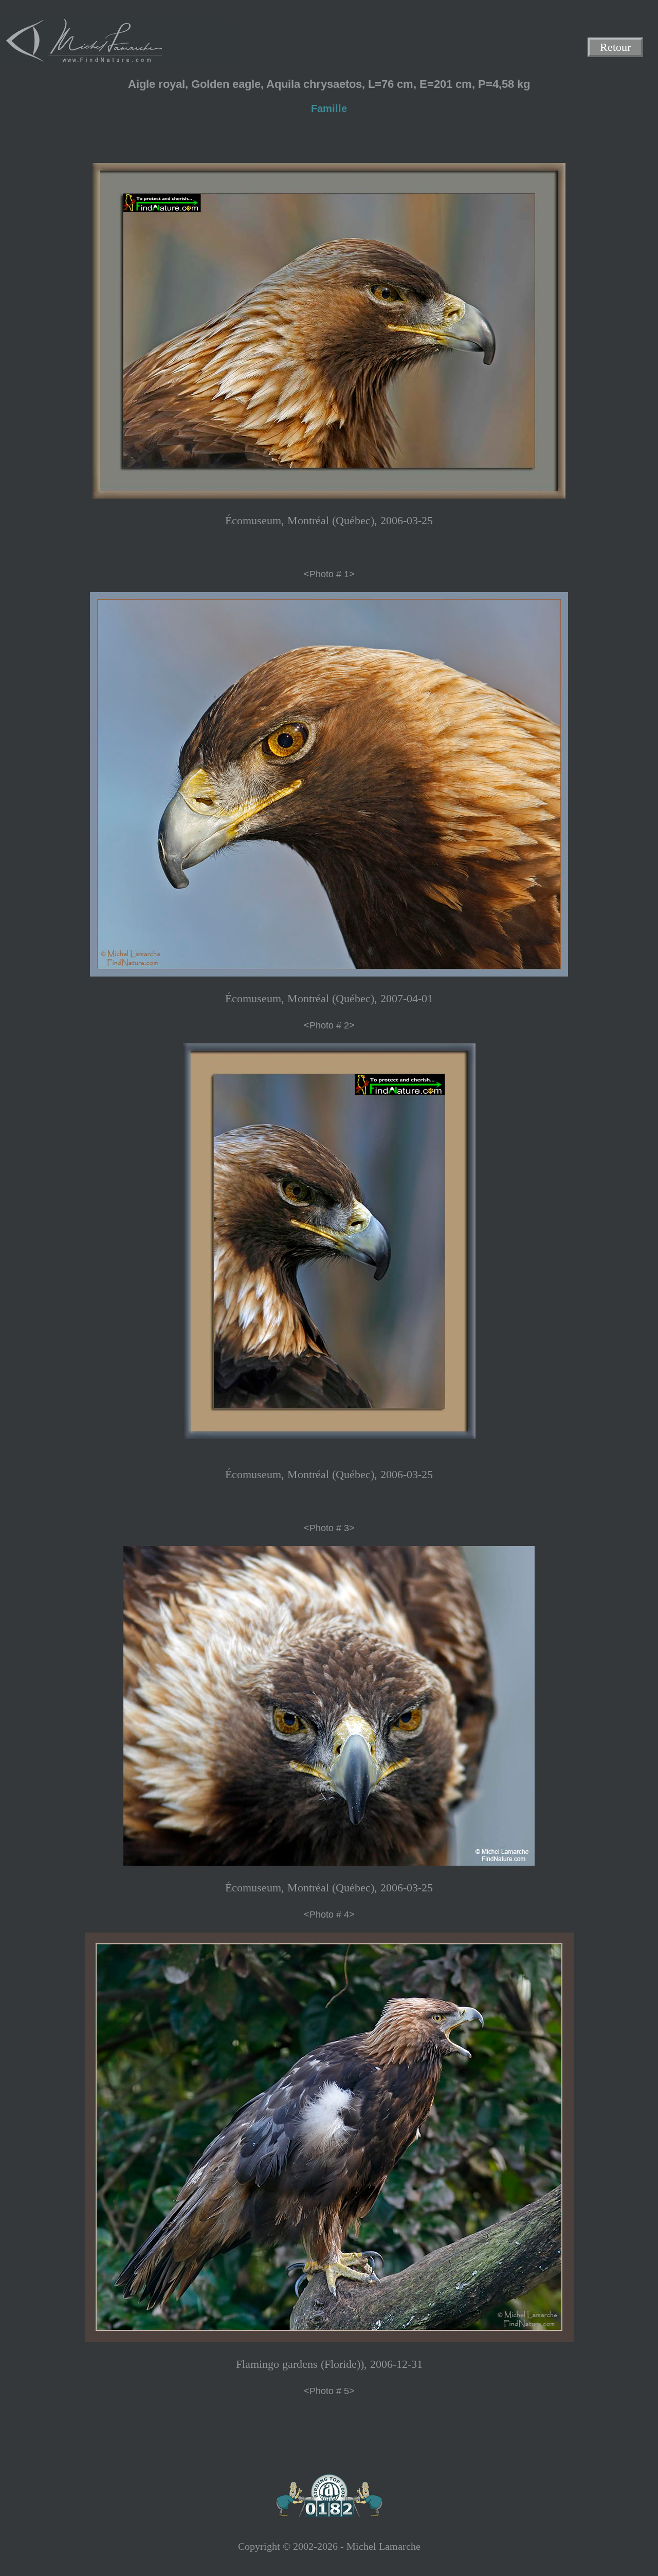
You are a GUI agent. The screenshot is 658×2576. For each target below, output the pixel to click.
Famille (329, 108)
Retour (615, 48)
